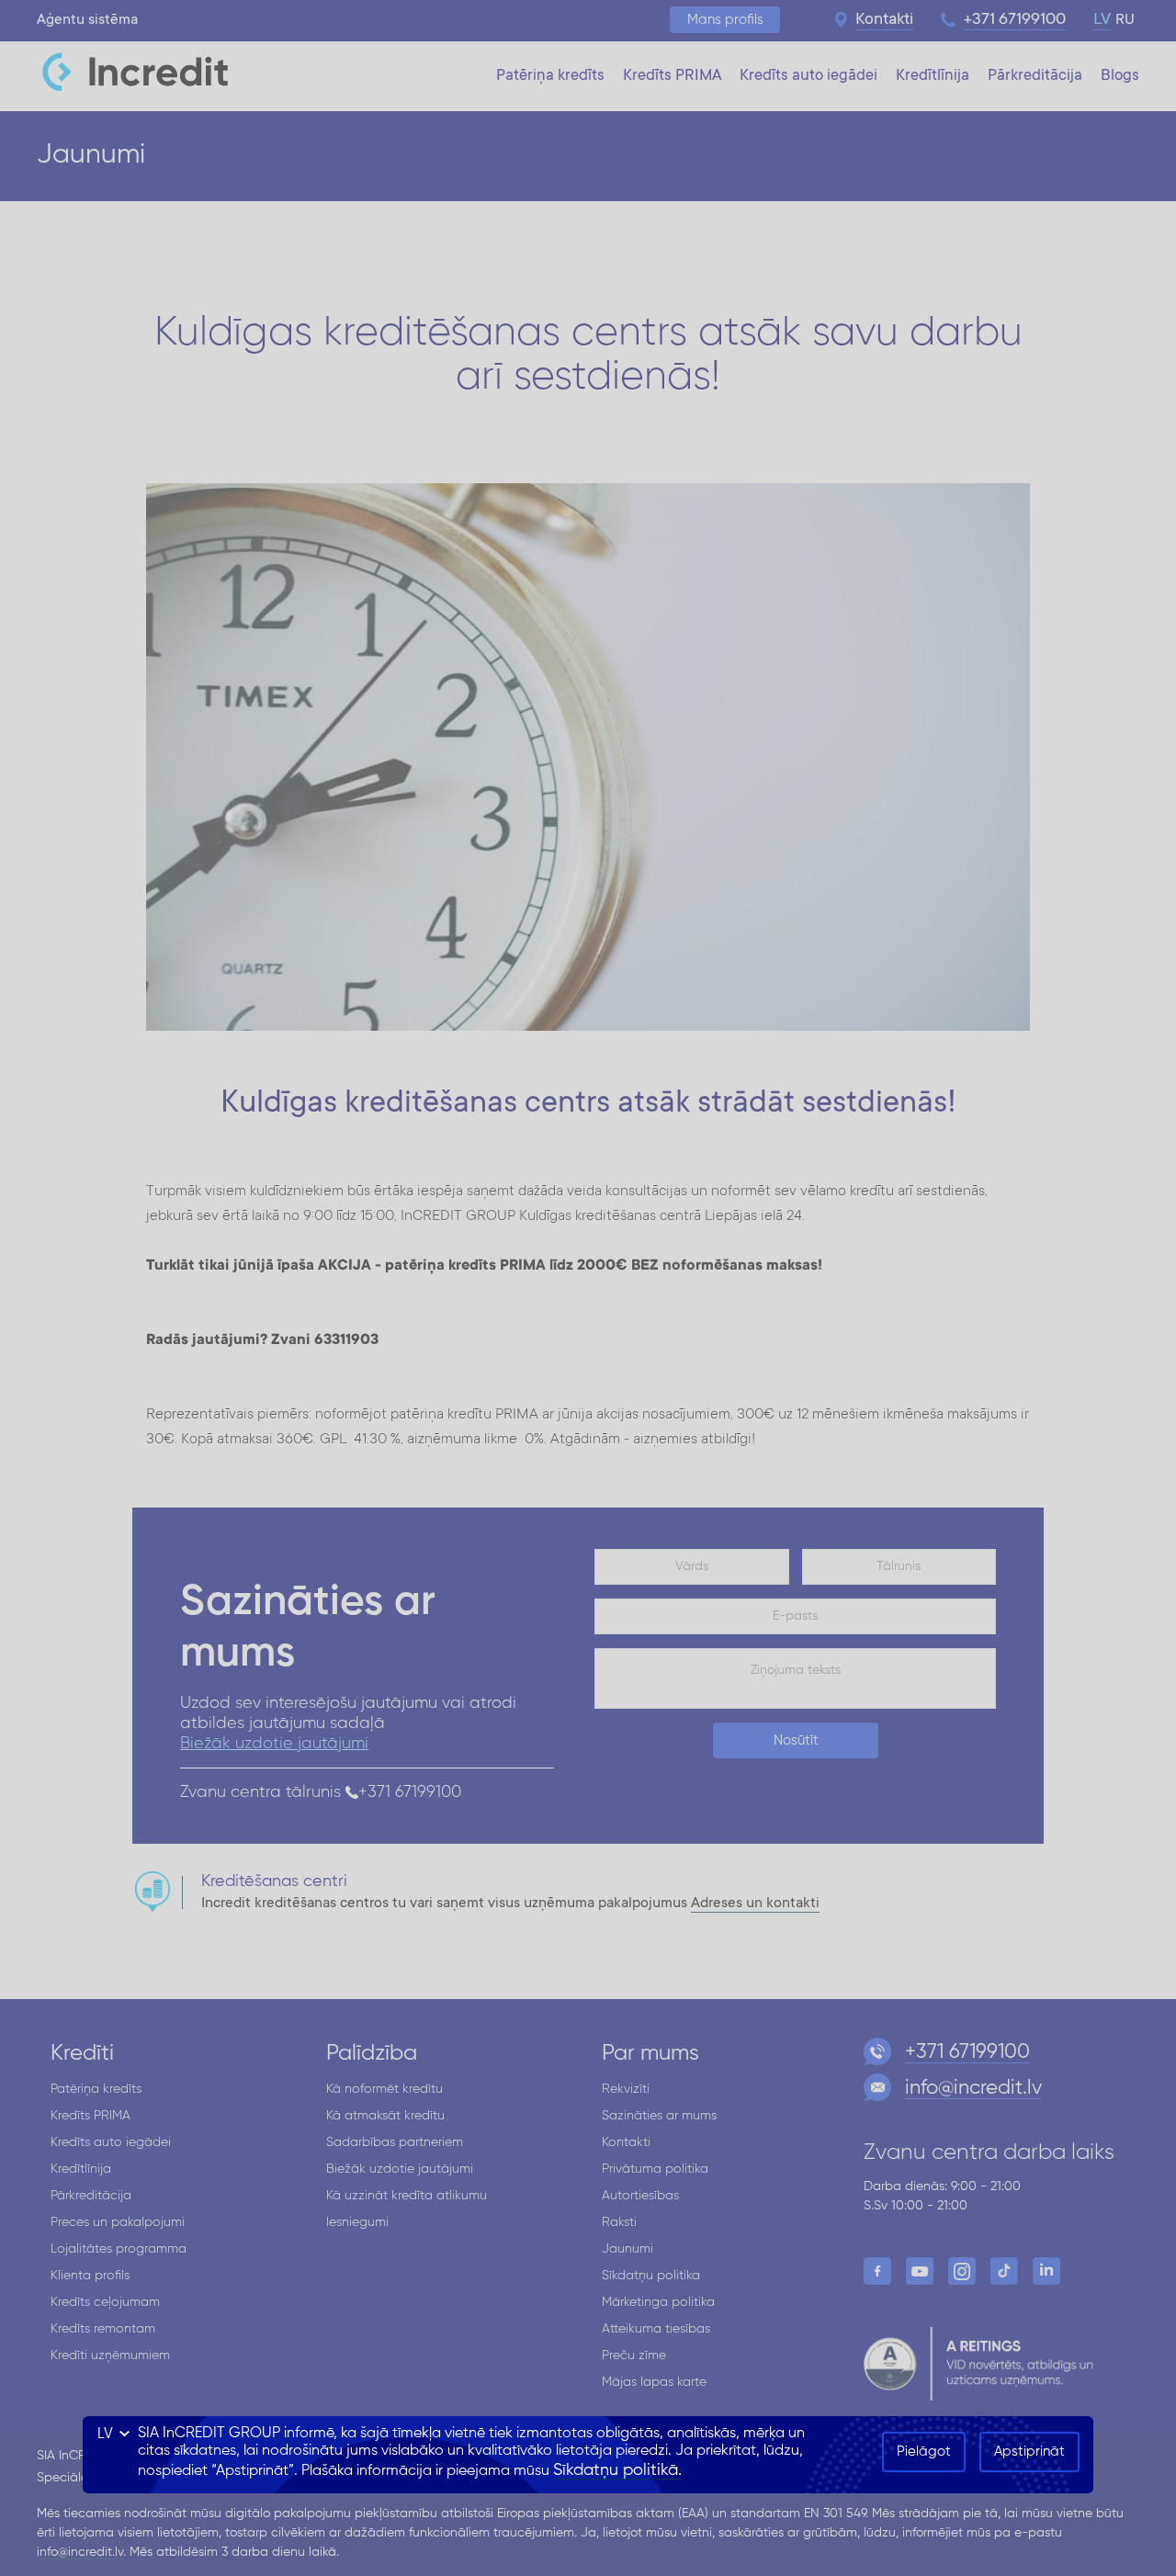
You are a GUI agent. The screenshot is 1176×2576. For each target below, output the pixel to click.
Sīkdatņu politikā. (617, 2470)
